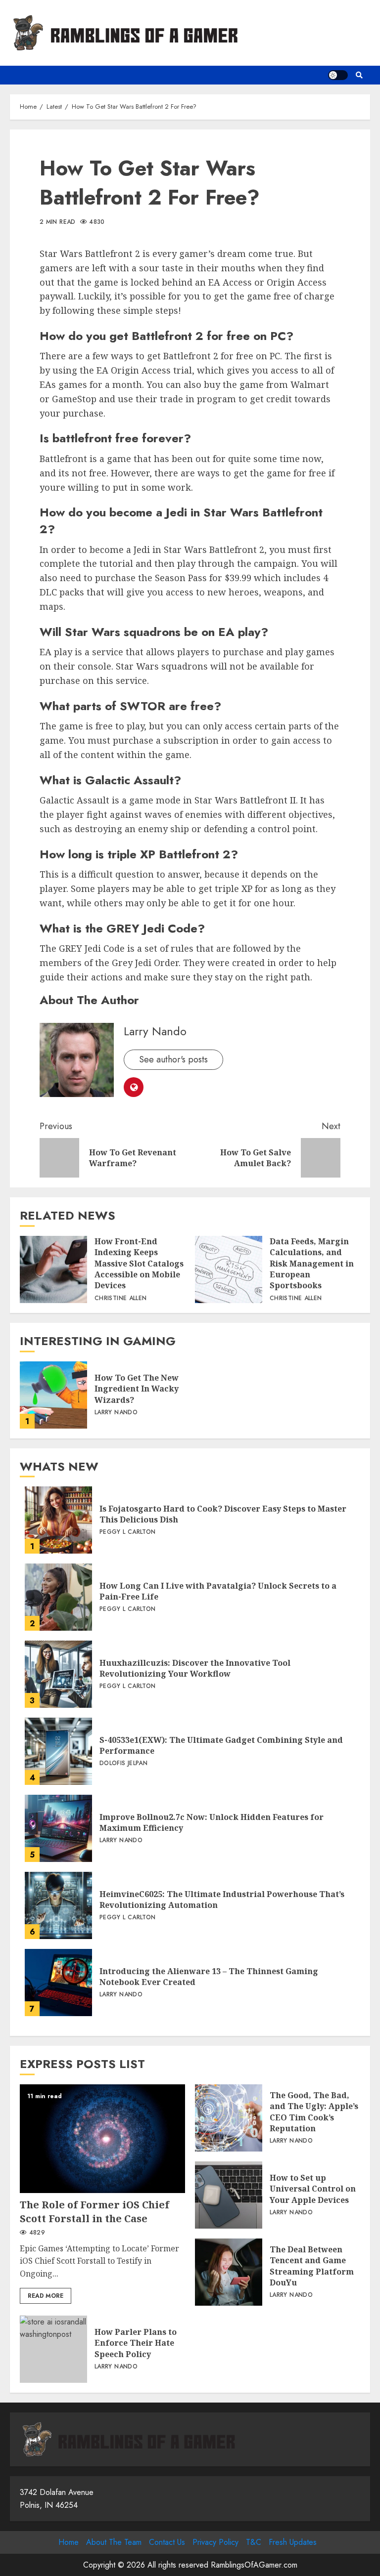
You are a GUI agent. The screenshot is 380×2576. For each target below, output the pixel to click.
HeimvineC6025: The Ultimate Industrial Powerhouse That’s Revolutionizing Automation (58, 1905)
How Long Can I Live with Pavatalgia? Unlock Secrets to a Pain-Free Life (58, 1597)
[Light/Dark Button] (338, 75)
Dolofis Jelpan (123, 1764)
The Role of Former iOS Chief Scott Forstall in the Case (102, 2139)
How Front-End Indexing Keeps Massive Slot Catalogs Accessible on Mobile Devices (53, 1269)
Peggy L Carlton (127, 1532)
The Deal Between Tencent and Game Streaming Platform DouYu (229, 2272)
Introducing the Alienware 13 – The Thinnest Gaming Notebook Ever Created (58, 1983)
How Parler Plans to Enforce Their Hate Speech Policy (53, 2349)
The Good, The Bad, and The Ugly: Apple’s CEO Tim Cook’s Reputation (229, 2118)
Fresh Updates (293, 2542)
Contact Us (167, 2542)
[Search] (359, 75)
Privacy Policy (215, 2542)
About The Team (114, 2542)
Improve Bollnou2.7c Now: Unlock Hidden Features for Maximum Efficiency (58, 1828)
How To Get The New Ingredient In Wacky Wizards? (53, 1395)
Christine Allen (120, 1299)
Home (69, 2542)
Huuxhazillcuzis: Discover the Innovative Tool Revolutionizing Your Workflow (58, 1674)
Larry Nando (155, 1031)
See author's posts (173, 1059)
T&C (254, 2542)
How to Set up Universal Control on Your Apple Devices (229, 2195)
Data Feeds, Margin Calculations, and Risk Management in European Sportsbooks (229, 1269)
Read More (46, 2296)
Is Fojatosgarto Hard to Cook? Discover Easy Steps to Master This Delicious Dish (58, 1520)
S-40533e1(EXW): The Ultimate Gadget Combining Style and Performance (58, 1751)
